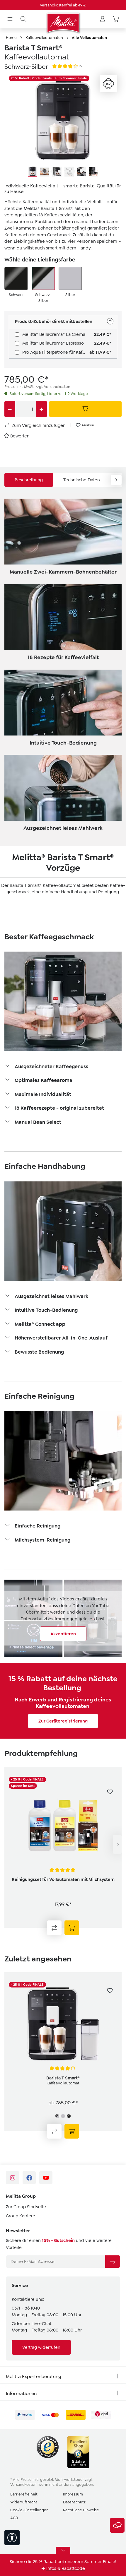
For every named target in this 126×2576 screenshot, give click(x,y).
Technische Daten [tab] (82, 480)
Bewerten (20, 436)
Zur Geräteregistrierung (63, 1721)
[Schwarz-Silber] (43, 278)
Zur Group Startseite (26, 2207)
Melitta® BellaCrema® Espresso (53, 343)
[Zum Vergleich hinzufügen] (54, 1928)
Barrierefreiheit (24, 2494)
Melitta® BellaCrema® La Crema (54, 334)
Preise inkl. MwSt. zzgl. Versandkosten (37, 387)
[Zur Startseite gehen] (63, 23)
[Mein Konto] (103, 19)
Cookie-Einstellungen (29, 2510)
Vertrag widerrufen (41, 2347)
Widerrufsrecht (24, 2502)
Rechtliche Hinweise (81, 2510)
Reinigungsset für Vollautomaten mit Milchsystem (63, 1879)
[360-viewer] (108, 83)
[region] (63, 126)
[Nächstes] (117, 1844)
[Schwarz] (16, 278)
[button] (63, 1067)
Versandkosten (23, 2485)
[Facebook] (29, 2178)
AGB (14, 2518)
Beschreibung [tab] (29, 480)
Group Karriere (21, 2216)
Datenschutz (74, 2502)
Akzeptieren (63, 1634)
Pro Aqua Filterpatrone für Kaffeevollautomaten (56, 352)
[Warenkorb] (116, 19)
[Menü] (10, 19)
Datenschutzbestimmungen (49, 1619)
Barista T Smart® (63, 2078)
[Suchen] (23, 19)
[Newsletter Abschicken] (113, 2262)
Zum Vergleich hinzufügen (38, 425)
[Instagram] (12, 2178)
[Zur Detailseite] (72, 1928)
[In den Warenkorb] (86, 409)
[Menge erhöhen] (41, 409)
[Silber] (70, 278)
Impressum (73, 2494)
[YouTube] (46, 2178)
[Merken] (110, 1792)
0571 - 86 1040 (26, 2308)
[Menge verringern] (10, 409)
